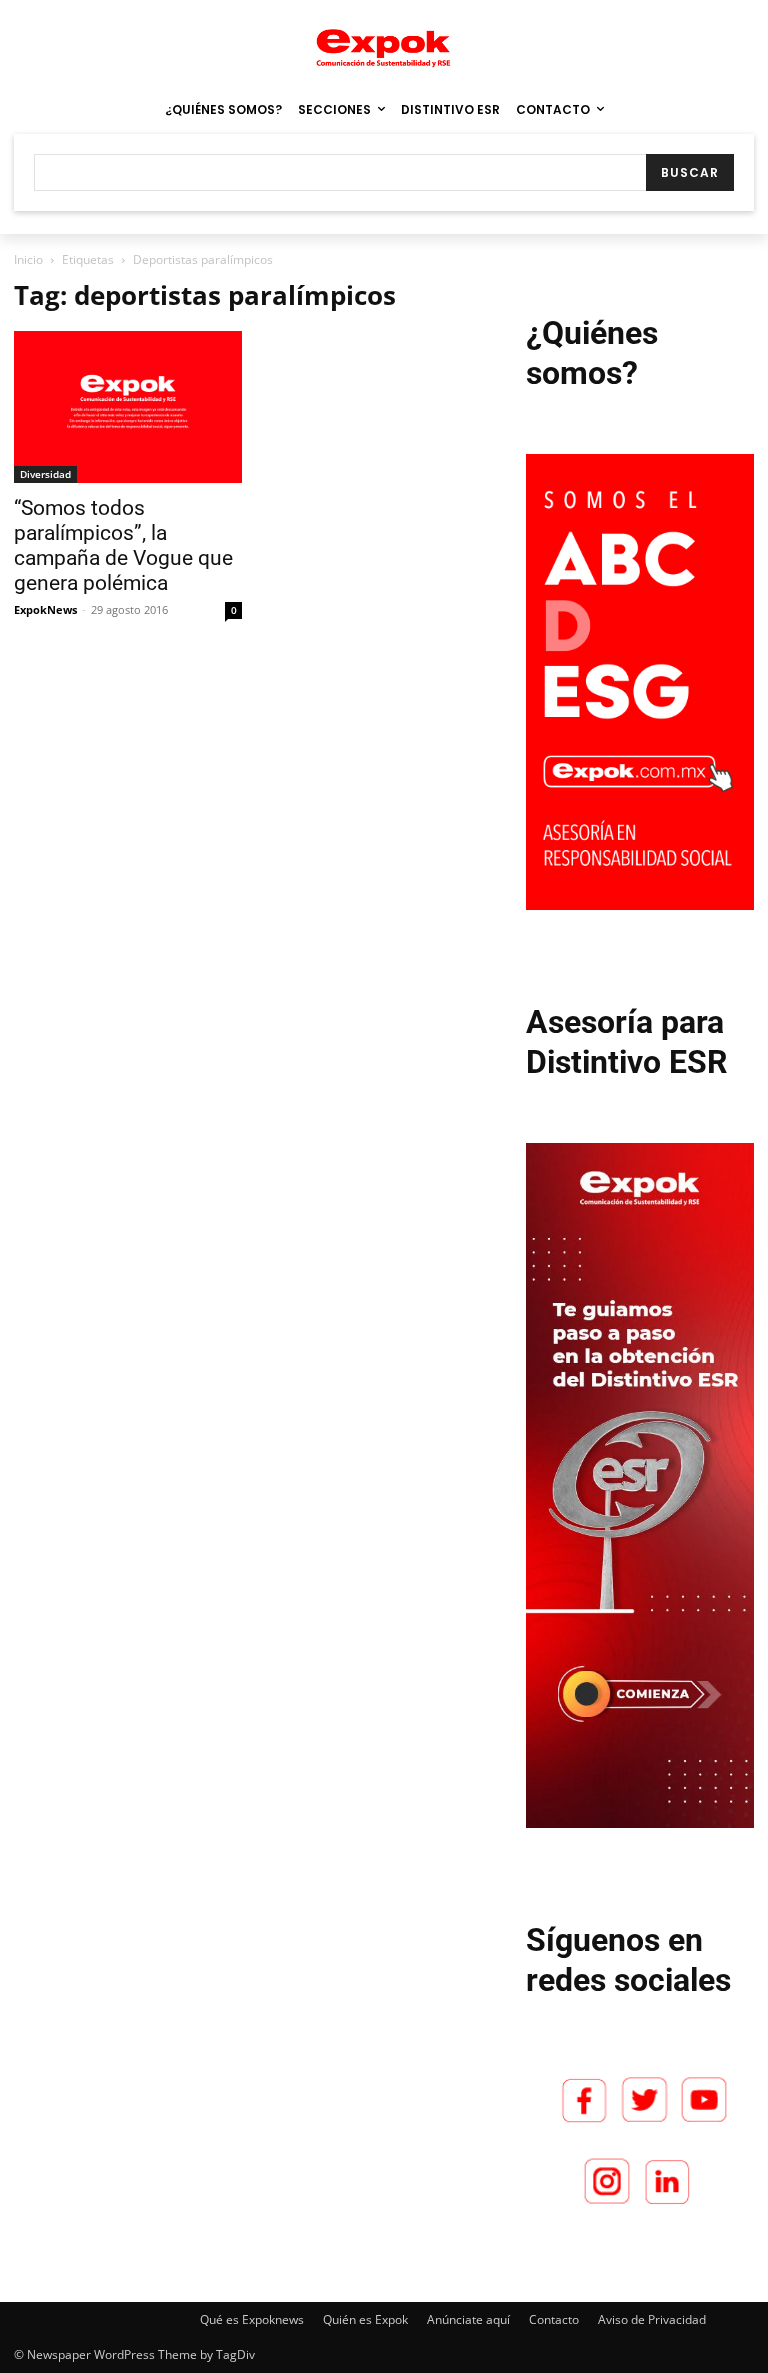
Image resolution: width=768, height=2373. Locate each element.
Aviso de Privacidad (652, 2319)
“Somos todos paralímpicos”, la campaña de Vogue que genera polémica (123, 545)
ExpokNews (45, 609)
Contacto (554, 2319)
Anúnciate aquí (468, 2319)
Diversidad (45, 474)
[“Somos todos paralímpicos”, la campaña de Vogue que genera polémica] (128, 407)
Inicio (28, 259)
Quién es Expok (365, 2319)
